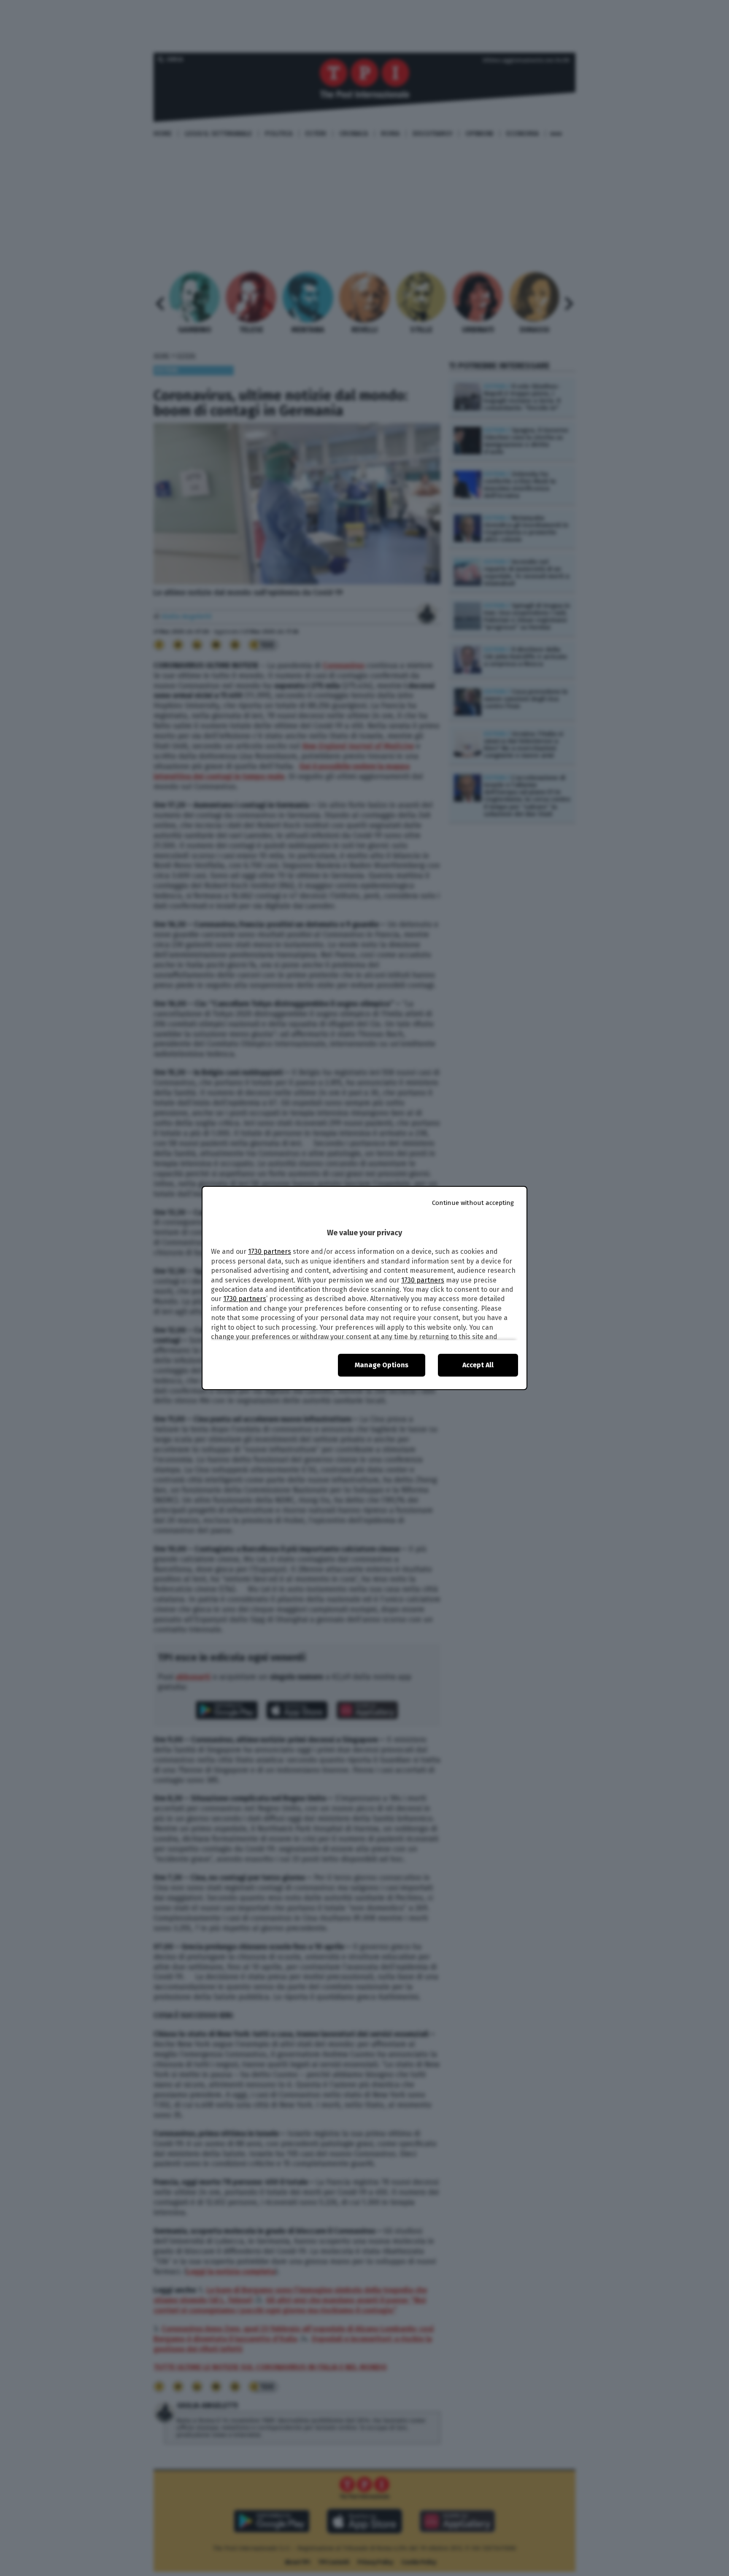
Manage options (382, 1365)
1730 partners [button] (270, 1252)
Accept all (478, 1365)
